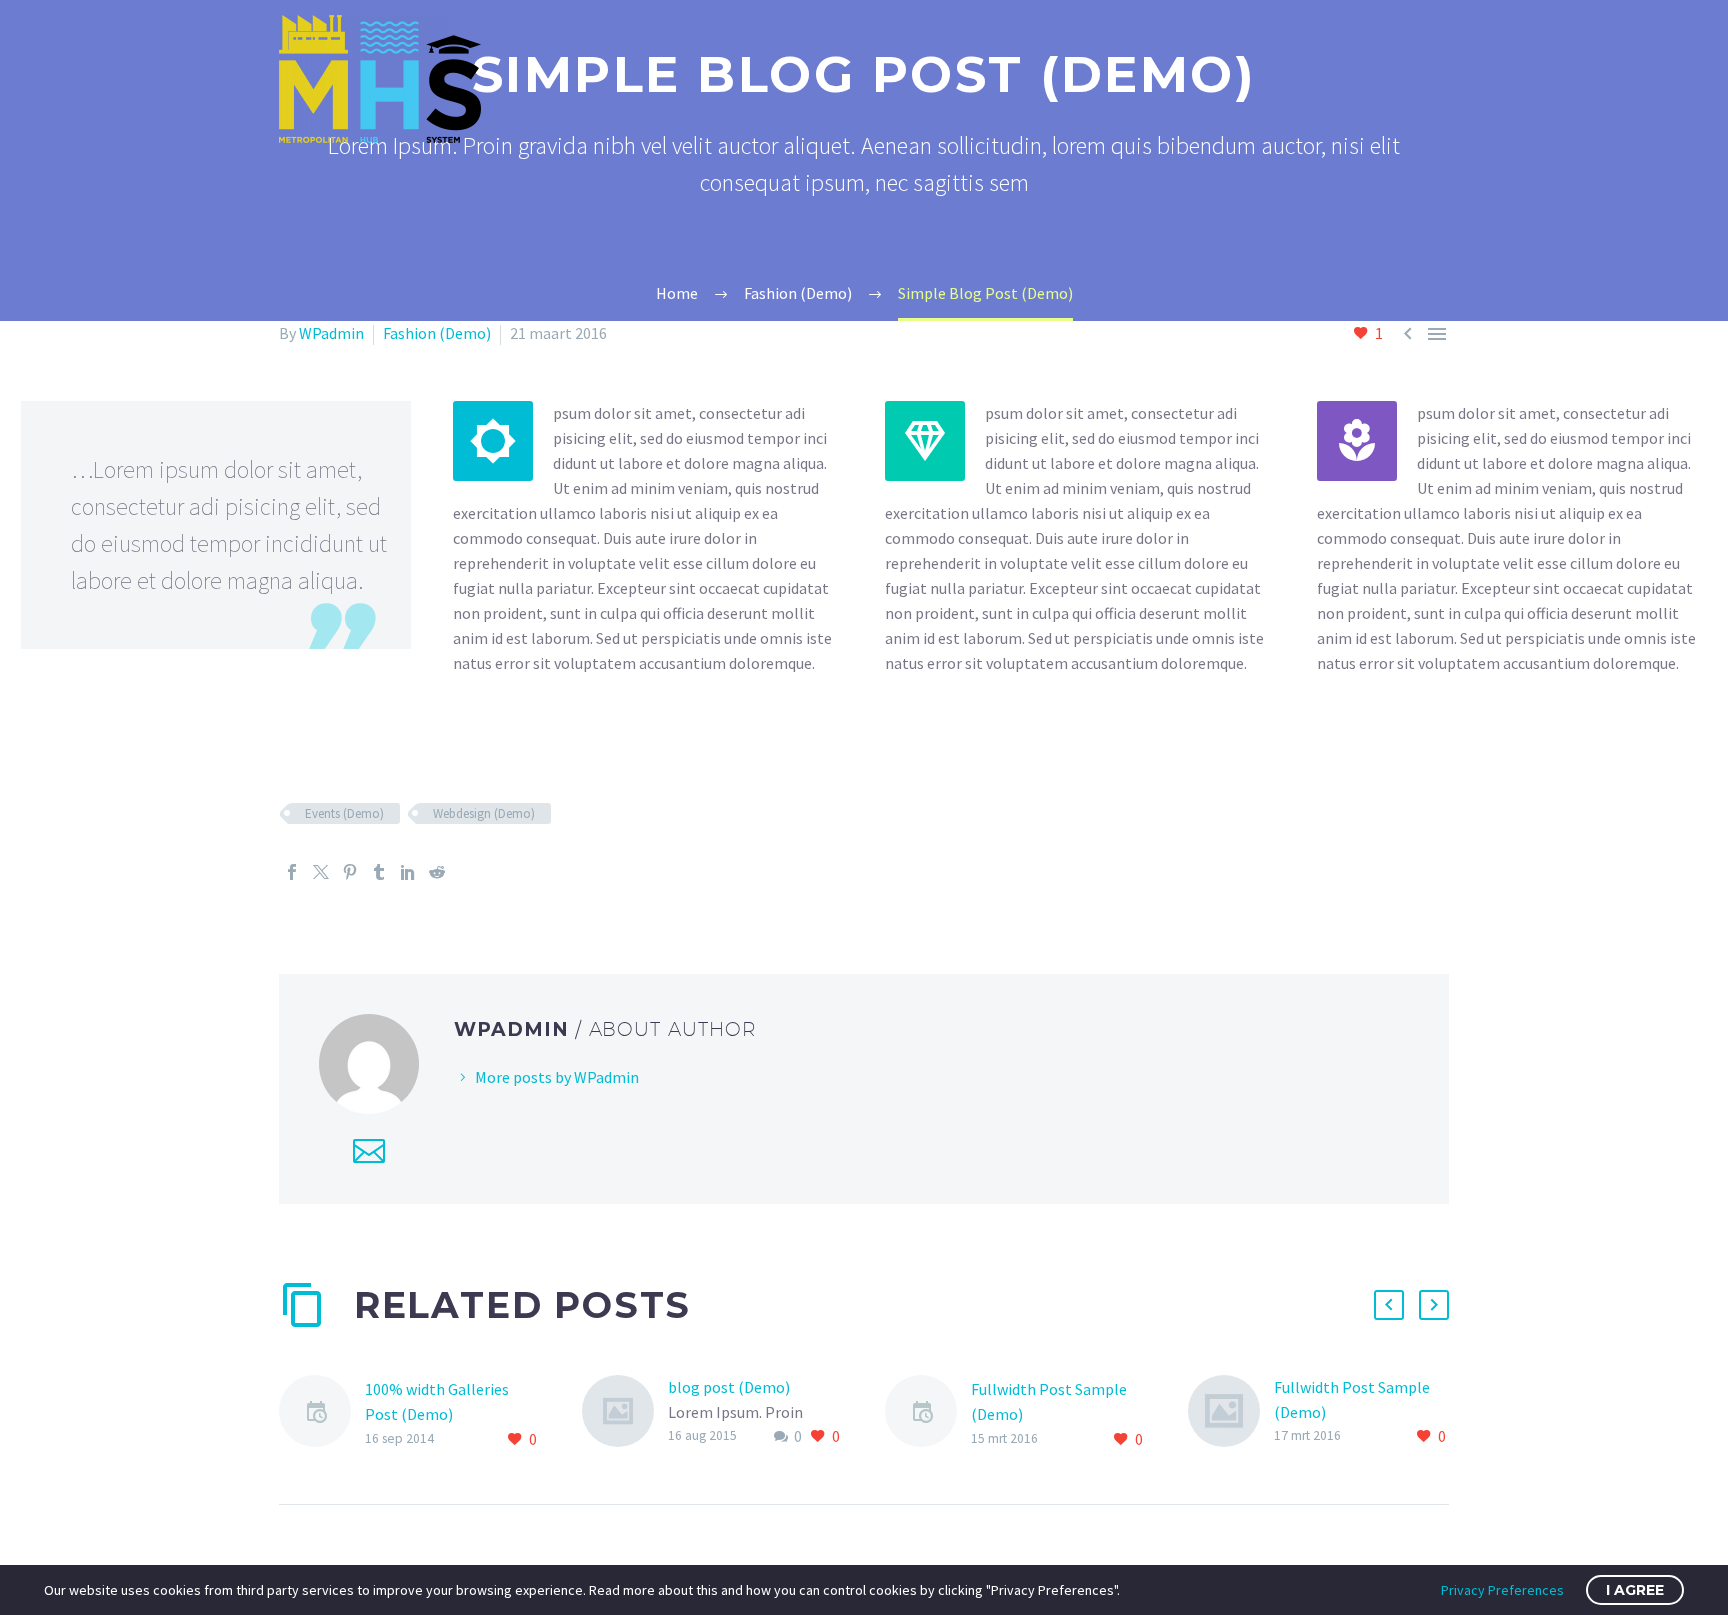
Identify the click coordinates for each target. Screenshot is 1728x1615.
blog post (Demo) (729, 1387)
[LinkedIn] (408, 872)
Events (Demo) (344, 813)
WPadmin (331, 333)
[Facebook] (292, 872)
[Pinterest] (350, 872)
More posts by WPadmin (557, 1077)
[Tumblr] (379, 872)
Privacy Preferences (1502, 1590)
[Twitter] (321, 872)
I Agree (1635, 1590)
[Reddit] (437, 872)
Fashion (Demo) (437, 333)
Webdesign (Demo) (484, 813)
